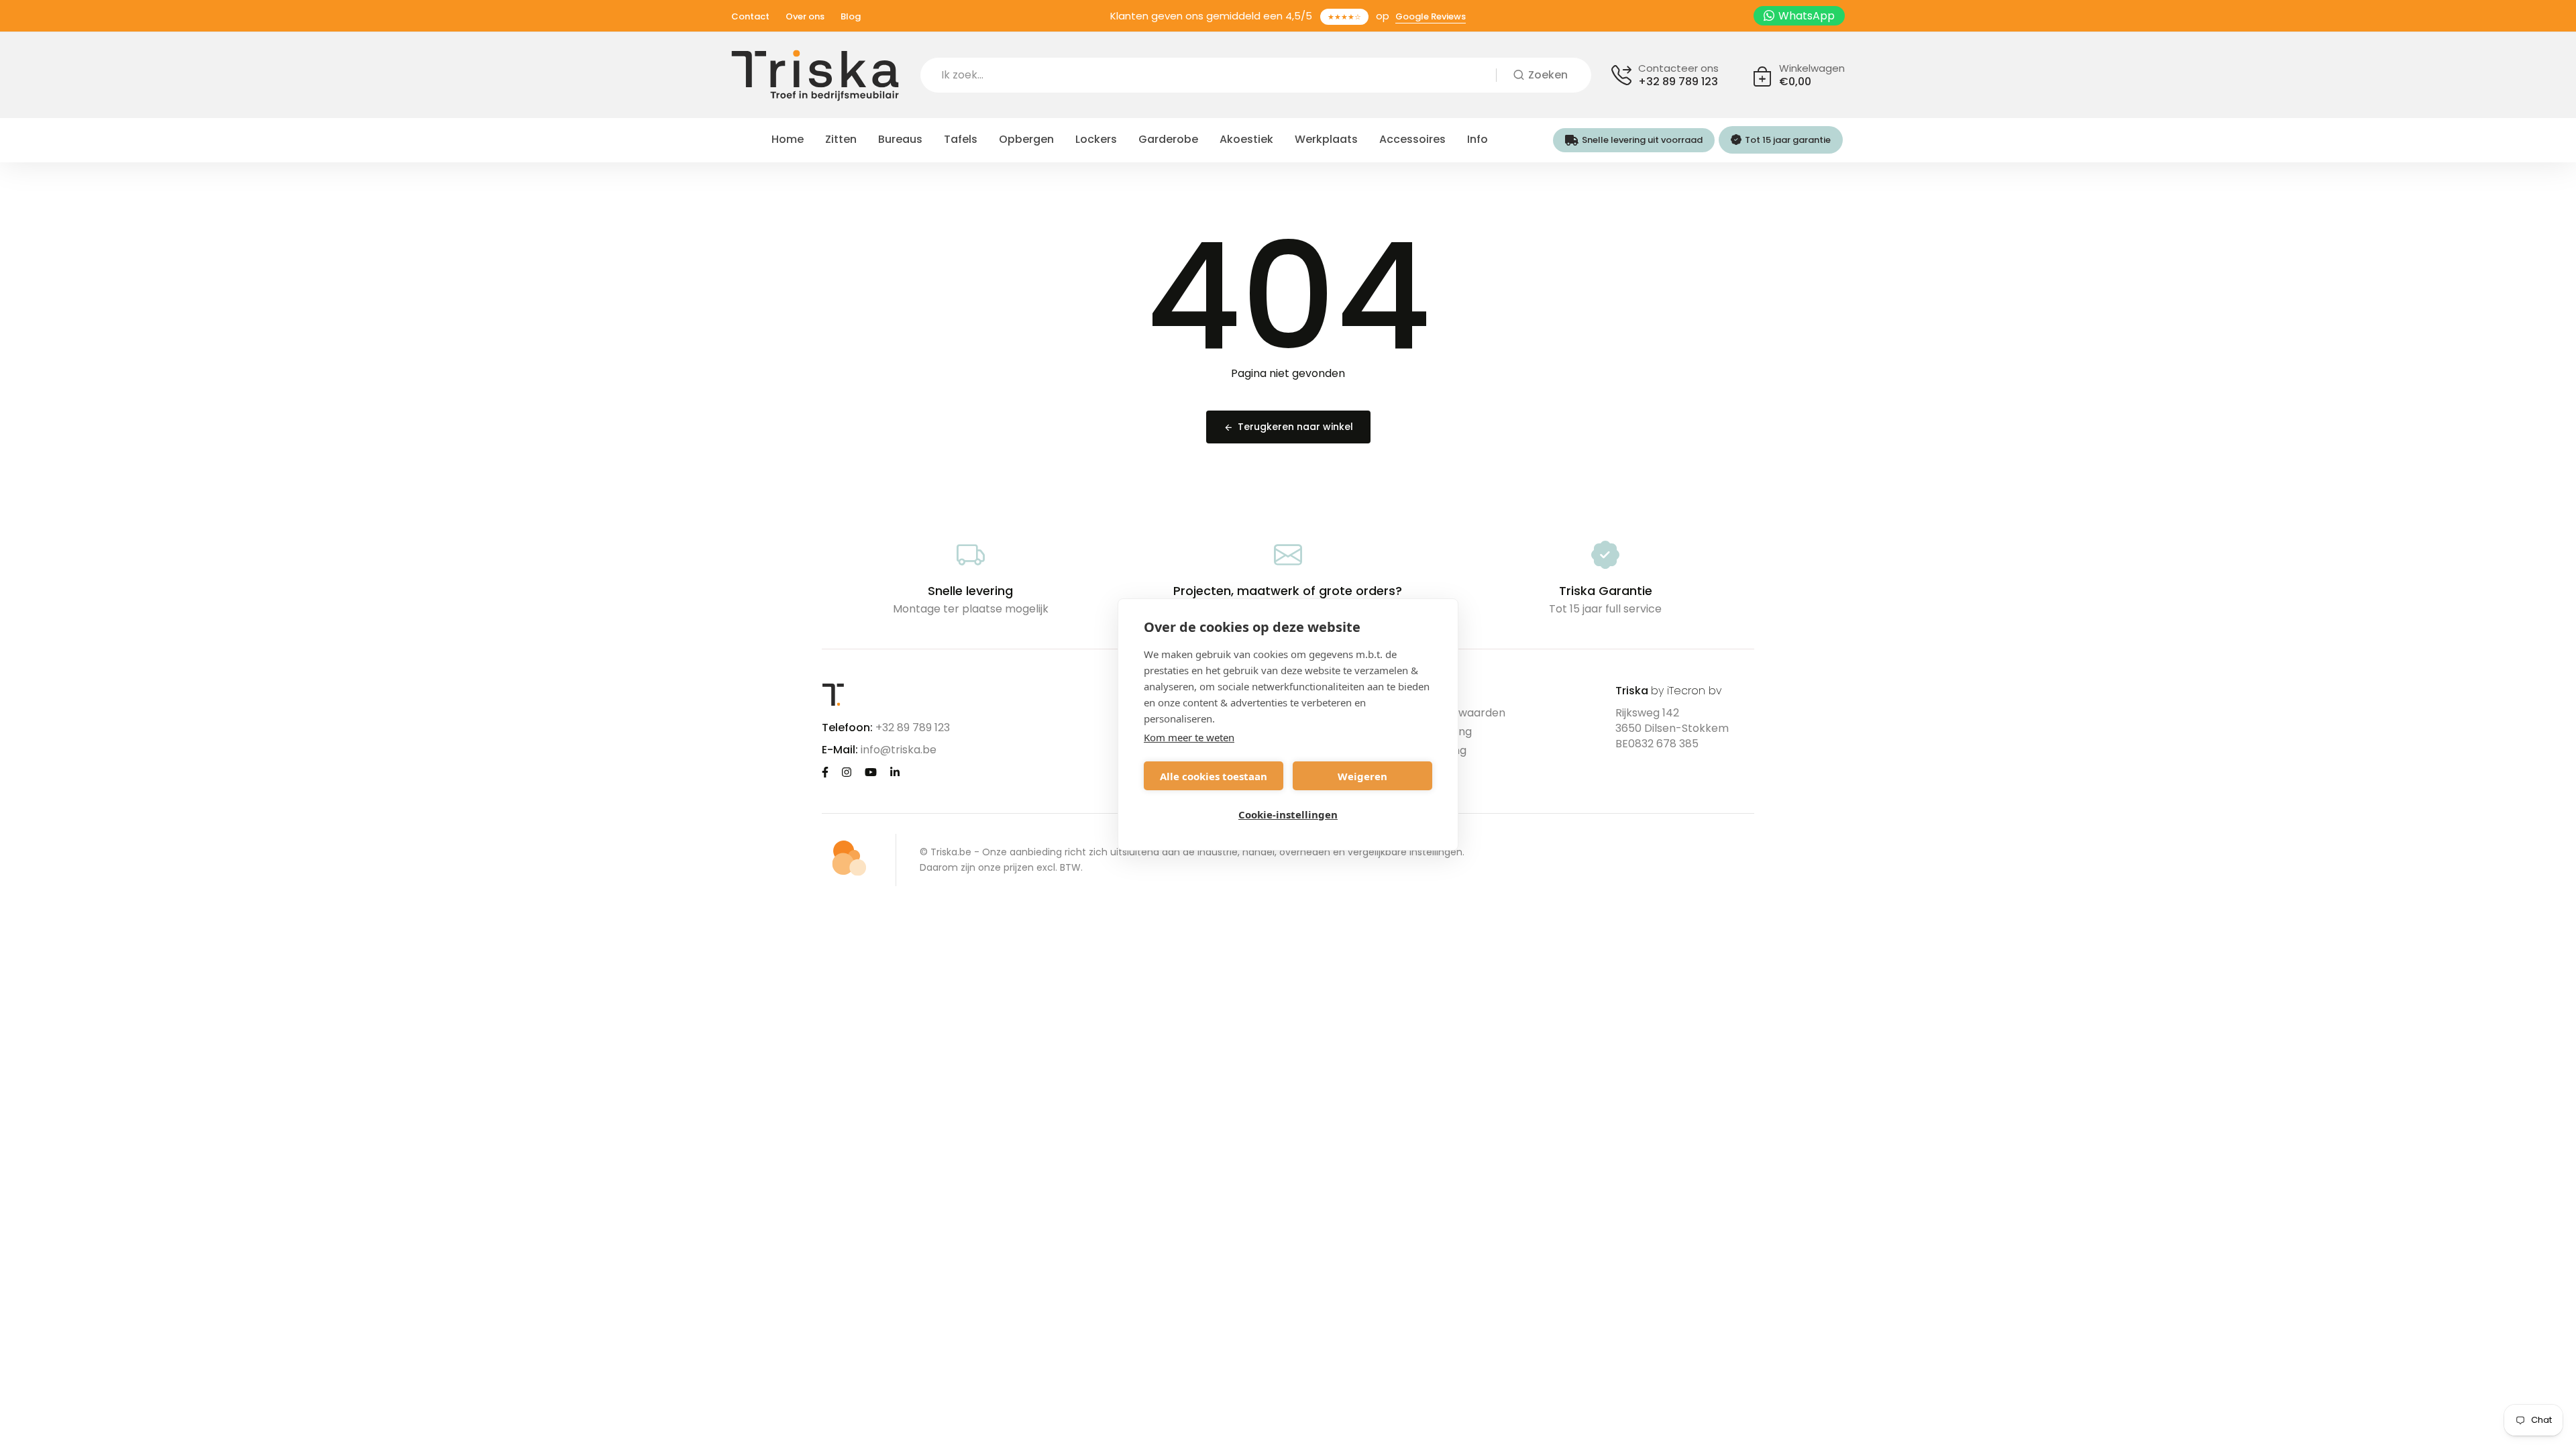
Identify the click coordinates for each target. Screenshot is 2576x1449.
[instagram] (847, 772)
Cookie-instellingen (1288, 814)
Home (788, 139)
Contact (750, 16)
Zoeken (1548, 75)
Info (1478, 139)
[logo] (815, 75)
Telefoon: (847, 728)
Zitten (841, 139)
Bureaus (900, 139)
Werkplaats (1326, 139)
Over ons (805, 16)
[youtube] (871, 772)
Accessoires (1412, 139)
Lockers (1096, 139)
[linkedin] (895, 772)
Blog (851, 16)
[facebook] (825, 772)
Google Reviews (1431, 16)
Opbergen (1026, 139)
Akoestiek (1246, 139)
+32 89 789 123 (1678, 82)
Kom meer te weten (1189, 737)
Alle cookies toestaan (1214, 776)
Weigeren (1362, 776)
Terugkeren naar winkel (1295, 427)
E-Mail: (840, 750)
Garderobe (1168, 139)
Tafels (961, 139)
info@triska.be (899, 750)
